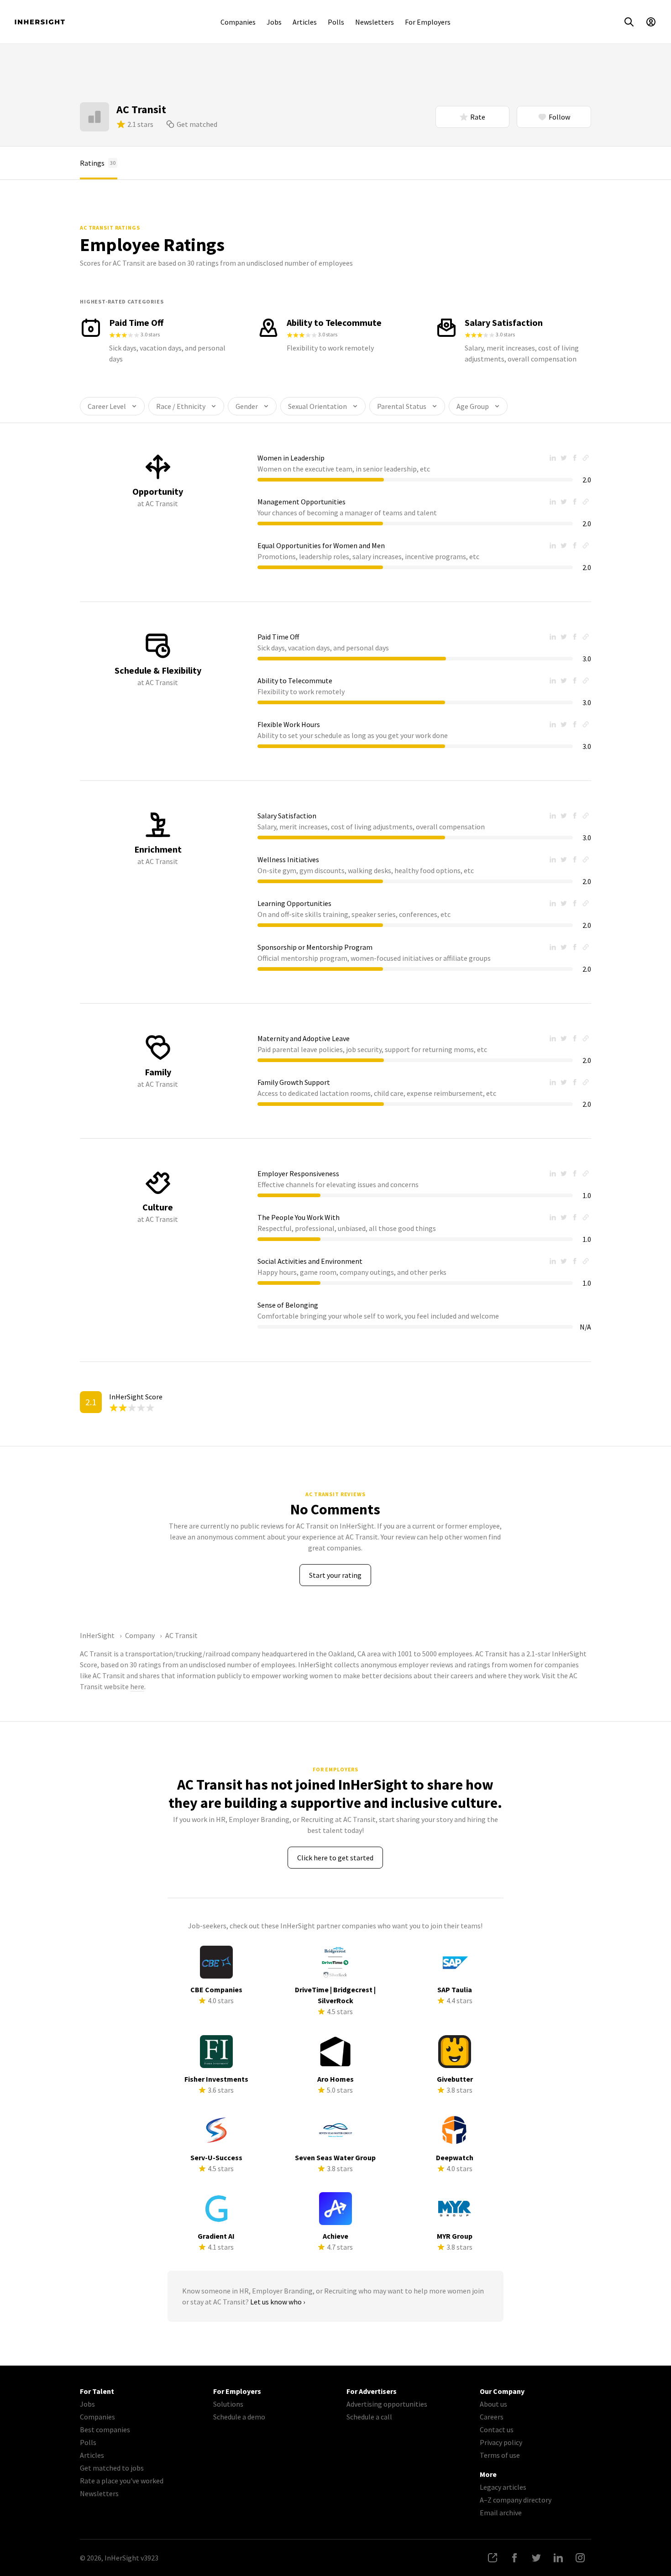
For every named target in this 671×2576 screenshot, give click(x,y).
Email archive (501, 2513)
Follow (559, 117)
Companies (238, 22)
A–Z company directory (516, 2500)
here (137, 1686)
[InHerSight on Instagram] (580, 2558)
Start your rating (335, 1575)
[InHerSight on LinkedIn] (558, 2558)
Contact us (497, 2429)
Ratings (98, 163)
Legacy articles (503, 2487)
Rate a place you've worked (122, 2481)
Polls (336, 22)
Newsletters (375, 22)
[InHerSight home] (40, 22)
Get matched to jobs (112, 2468)
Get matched (197, 124)
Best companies (105, 2429)
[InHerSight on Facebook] (514, 2558)
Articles (305, 22)
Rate (478, 117)
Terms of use (500, 2455)
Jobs (274, 22)
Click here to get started (335, 1858)
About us (493, 2404)
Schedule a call (369, 2417)
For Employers (428, 22)
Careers (492, 2417)
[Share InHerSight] (493, 2558)
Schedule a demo (239, 2417)
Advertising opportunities (387, 2404)
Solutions (228, 2404)
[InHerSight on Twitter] (536, 2558)
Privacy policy (501, 2442)
